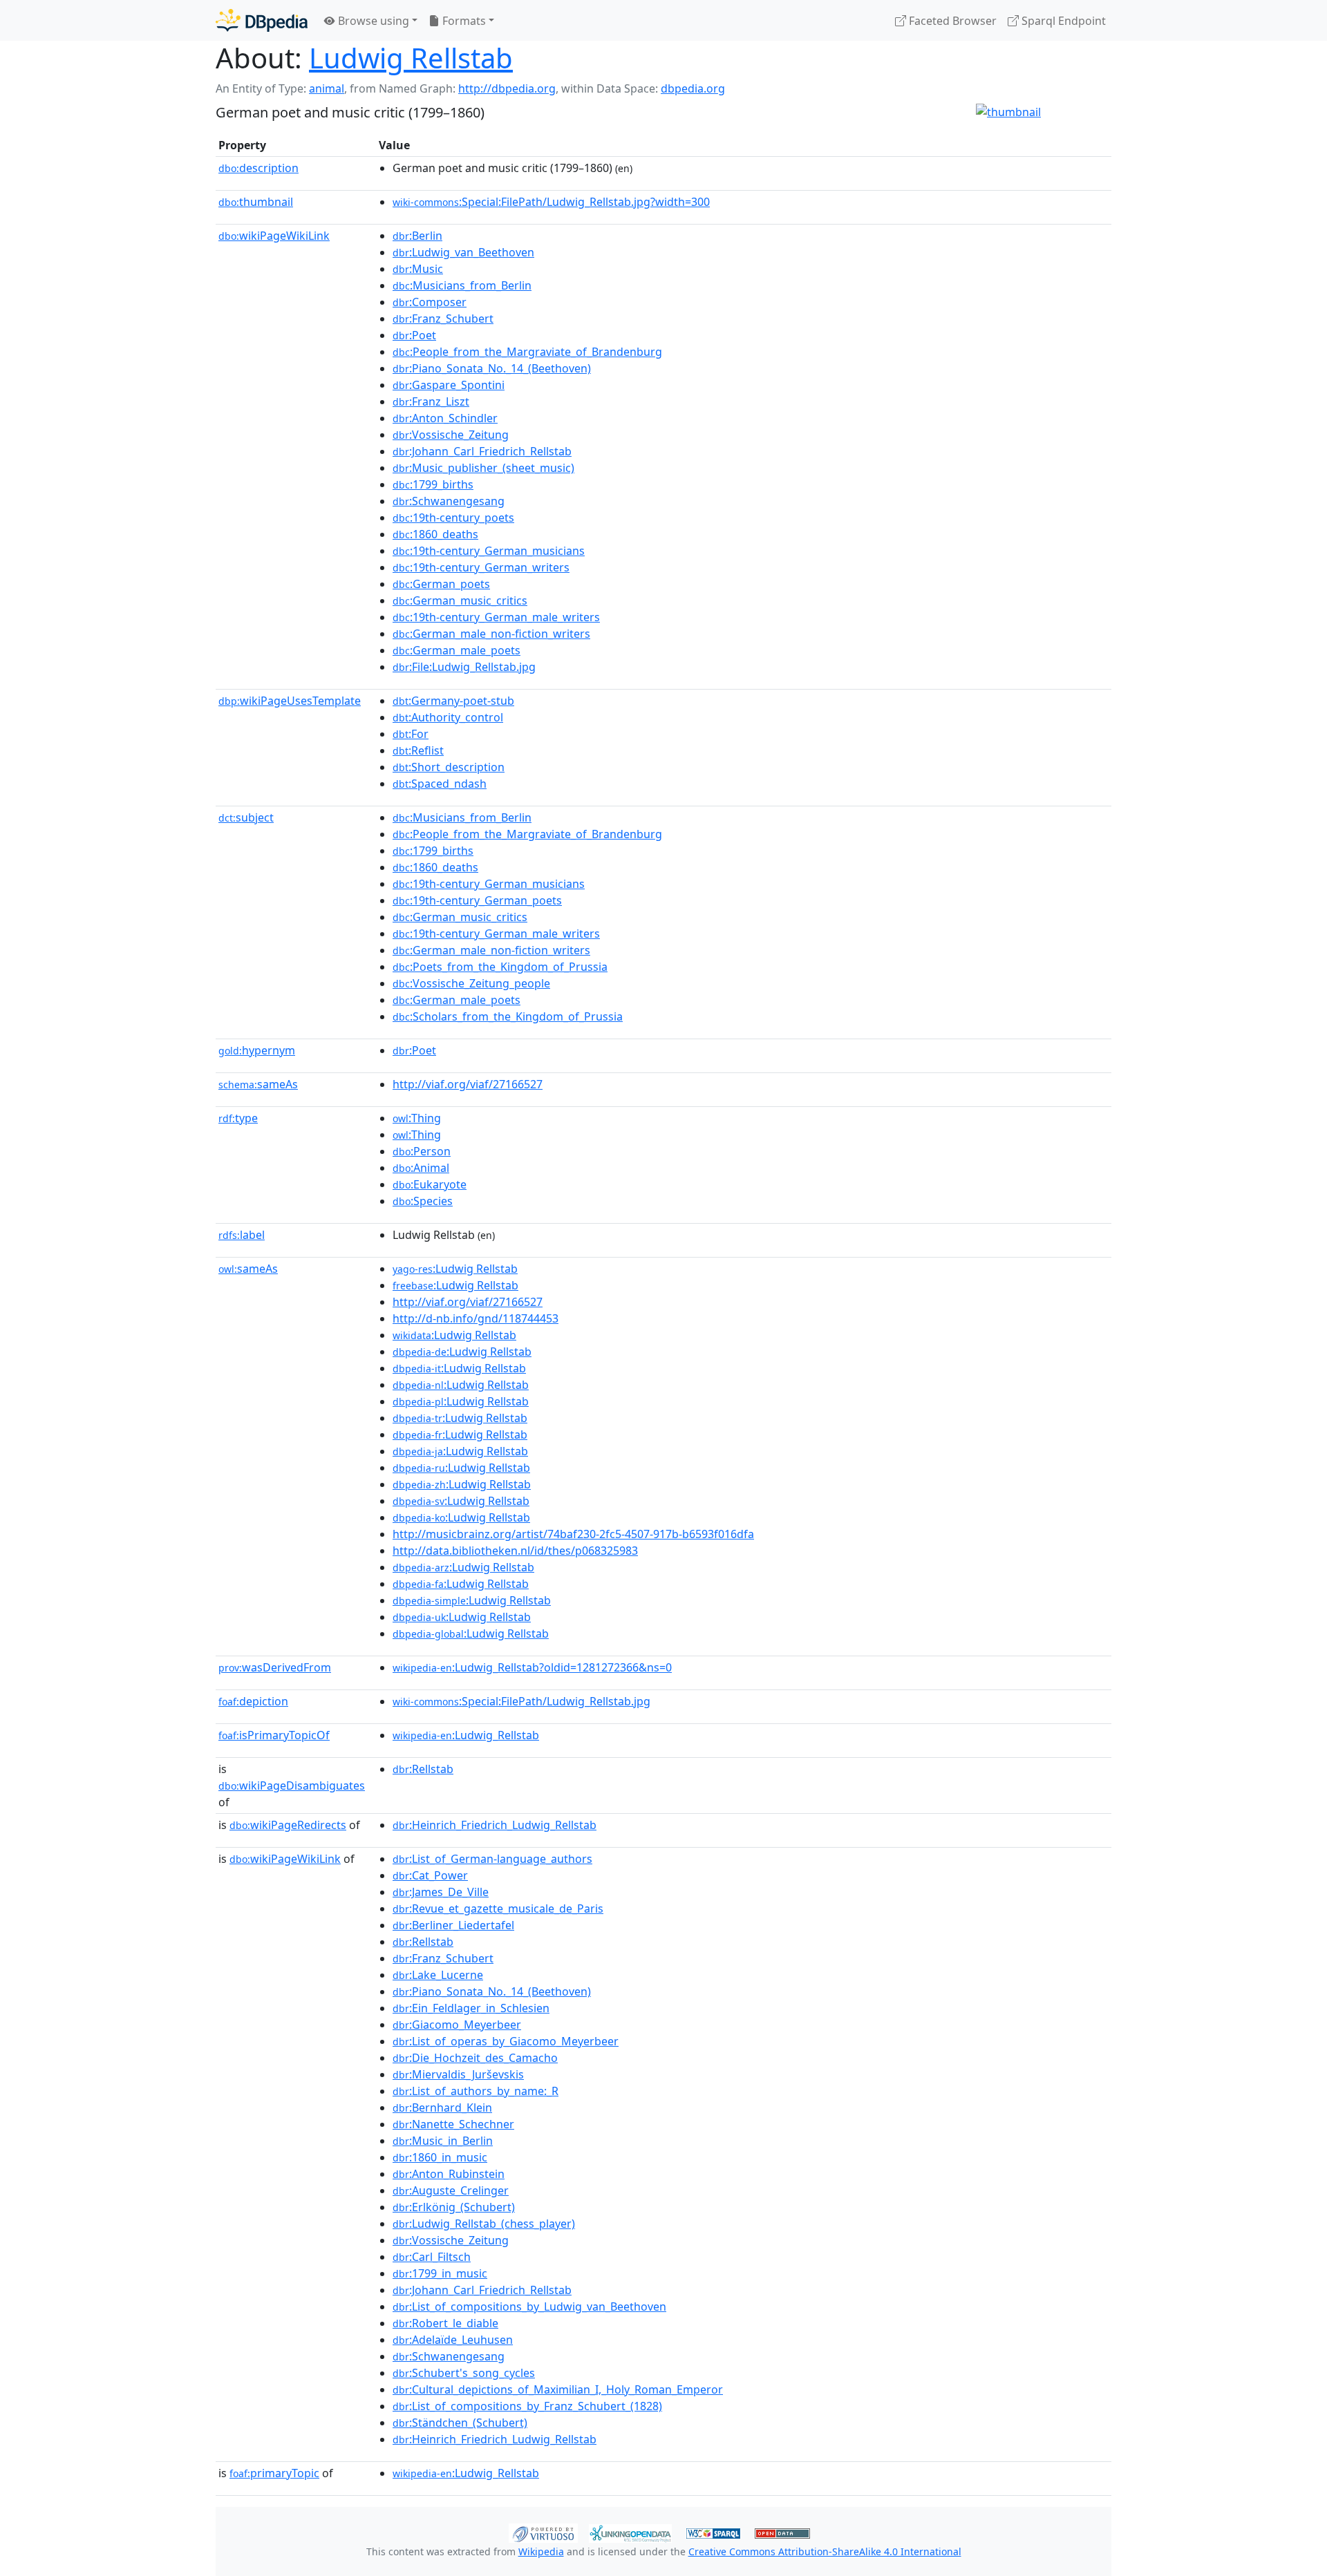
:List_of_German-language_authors (492, 1859)
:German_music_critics (460, 600)
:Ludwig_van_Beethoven (463, 252)
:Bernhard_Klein (442, 2108)
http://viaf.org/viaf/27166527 (468, 1084)
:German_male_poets (457, 650)
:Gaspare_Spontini (449, 385)
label (242, 1235)
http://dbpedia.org (507, 88)
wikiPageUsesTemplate (290, 701)
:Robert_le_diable (445, 2323)
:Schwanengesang (449, 501)
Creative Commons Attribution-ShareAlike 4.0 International (825, 2551)
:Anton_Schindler (445, 418)
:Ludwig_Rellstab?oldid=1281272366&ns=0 (532, 1667)
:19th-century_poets (453, 518)
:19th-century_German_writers (481, 567)
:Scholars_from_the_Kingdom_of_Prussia (508, 1016)
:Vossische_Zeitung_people (471, 983)
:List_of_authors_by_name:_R (476, 2091)
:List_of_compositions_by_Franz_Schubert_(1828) (527, 2406)
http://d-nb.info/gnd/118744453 (476, 1318)
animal (327, 88)
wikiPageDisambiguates (292, 1786)
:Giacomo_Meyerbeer (457, 2025)
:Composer (430, 302)
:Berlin (417, 236)
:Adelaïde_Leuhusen (453, 2340)
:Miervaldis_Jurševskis (458, 2074)
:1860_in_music (440, 2157)
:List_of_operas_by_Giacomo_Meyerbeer (506, 2041)
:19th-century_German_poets (477, 900)
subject (246, 817)
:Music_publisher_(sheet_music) (483, 468)
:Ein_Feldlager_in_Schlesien (471, 2008)
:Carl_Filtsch (432, 2257)
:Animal (421, 1168)
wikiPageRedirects (288, 1825)
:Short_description (449, 767)
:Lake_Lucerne (438, 1975)
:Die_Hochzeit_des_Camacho (475, 2058)
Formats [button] (463, 21)
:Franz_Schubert (443, 319)
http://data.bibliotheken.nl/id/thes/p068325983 (515, 1551)
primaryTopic (274, 2473)
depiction (253, 1701)
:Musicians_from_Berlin (462, 285)
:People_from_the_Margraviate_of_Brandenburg (527, 352)
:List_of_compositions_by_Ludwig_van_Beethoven (529, 2307)
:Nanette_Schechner (453, 2124)
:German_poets (441, 584)
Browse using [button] (372, 21)
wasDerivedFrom (275, 1667)
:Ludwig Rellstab (455, 1269)
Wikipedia (541, 2551)
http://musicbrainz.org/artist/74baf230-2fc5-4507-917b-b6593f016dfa (573, 1534)
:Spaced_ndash (440, 784)
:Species (423, 1201)
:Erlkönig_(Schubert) (454, 2207)
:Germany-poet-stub (453, 701)
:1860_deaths (435, 534)
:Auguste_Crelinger (451, 2190)
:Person (422, 1151)
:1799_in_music (440, 2273)
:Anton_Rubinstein (449, 2174)
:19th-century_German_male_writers (496, 617)
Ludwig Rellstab (411, 58)
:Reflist (418, 750)
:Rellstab (423, 1769)
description (258, 168)
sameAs (258, 1084)
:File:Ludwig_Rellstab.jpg (464, 667)
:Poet (414, 335)
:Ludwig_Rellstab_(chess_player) (484, 2224)
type (238, 1118)
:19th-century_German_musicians (489, 551)
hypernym (257, 1050)
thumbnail (256, 202)
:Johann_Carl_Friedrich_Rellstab (482, 451)
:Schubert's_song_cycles (464, 2373)
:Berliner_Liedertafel (453, 1925)
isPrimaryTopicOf (274, 1735)
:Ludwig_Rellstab (466, 1735)
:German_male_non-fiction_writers (491, 634)
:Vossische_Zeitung (451, 435)
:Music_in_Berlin (443, 2141)
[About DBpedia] (262, 20)
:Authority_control (448, 717)
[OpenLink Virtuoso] (543, 2532)
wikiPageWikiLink (274, 236)
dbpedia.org (693, 88)
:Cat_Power (430, 1875)
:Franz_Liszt (431, 401)
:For (411, 734)
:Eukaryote (430, 1184)
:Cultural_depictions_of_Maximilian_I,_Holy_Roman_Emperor (558, 2389)
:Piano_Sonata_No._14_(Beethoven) (492, 368)
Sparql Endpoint (1062, 21)
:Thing (417, 1118)
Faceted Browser (951, 21)
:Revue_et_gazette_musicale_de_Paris (498, 1909)
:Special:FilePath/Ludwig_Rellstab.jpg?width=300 (551, 202)
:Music (418, 269)
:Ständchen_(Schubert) (460, 2423)
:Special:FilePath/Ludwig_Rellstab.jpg (521, 1701)
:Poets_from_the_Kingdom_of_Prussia (500, 967)
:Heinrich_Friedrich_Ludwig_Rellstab (495, 1825)
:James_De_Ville (441, 1892)
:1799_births (433, 484)
